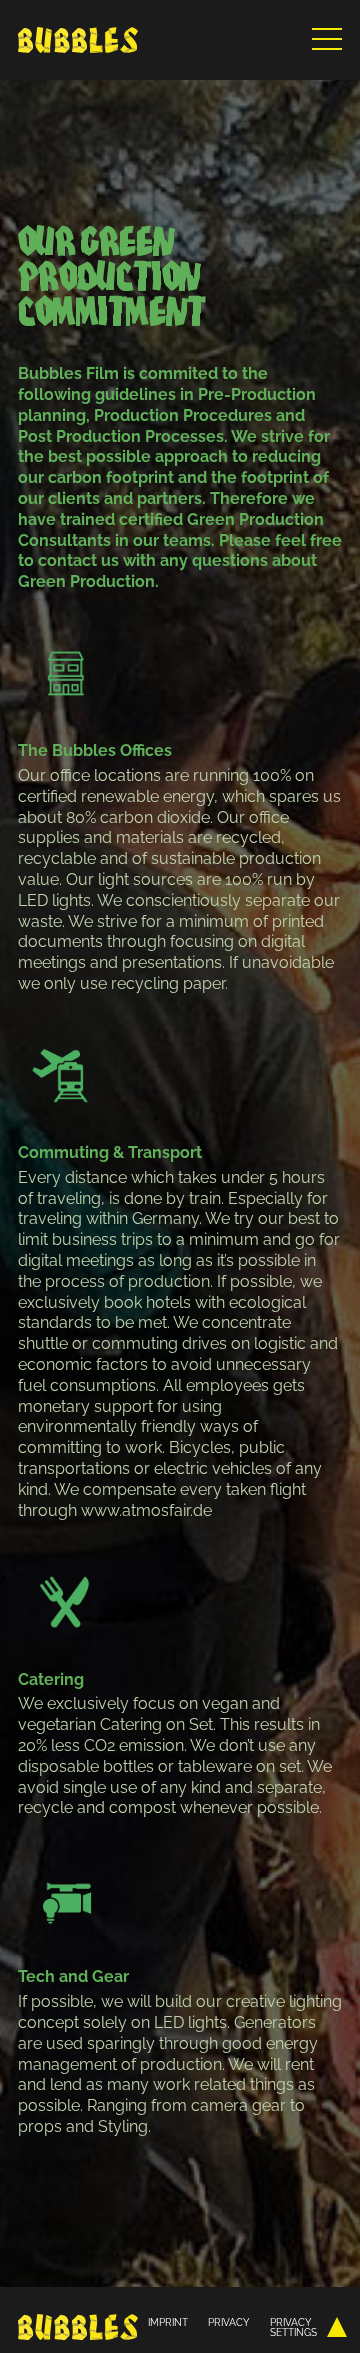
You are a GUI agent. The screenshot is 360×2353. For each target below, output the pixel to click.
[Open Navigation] (327, 35)
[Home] (78, 40)
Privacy (229, 2322)
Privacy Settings (293, 2327)
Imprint (168, 2322)
